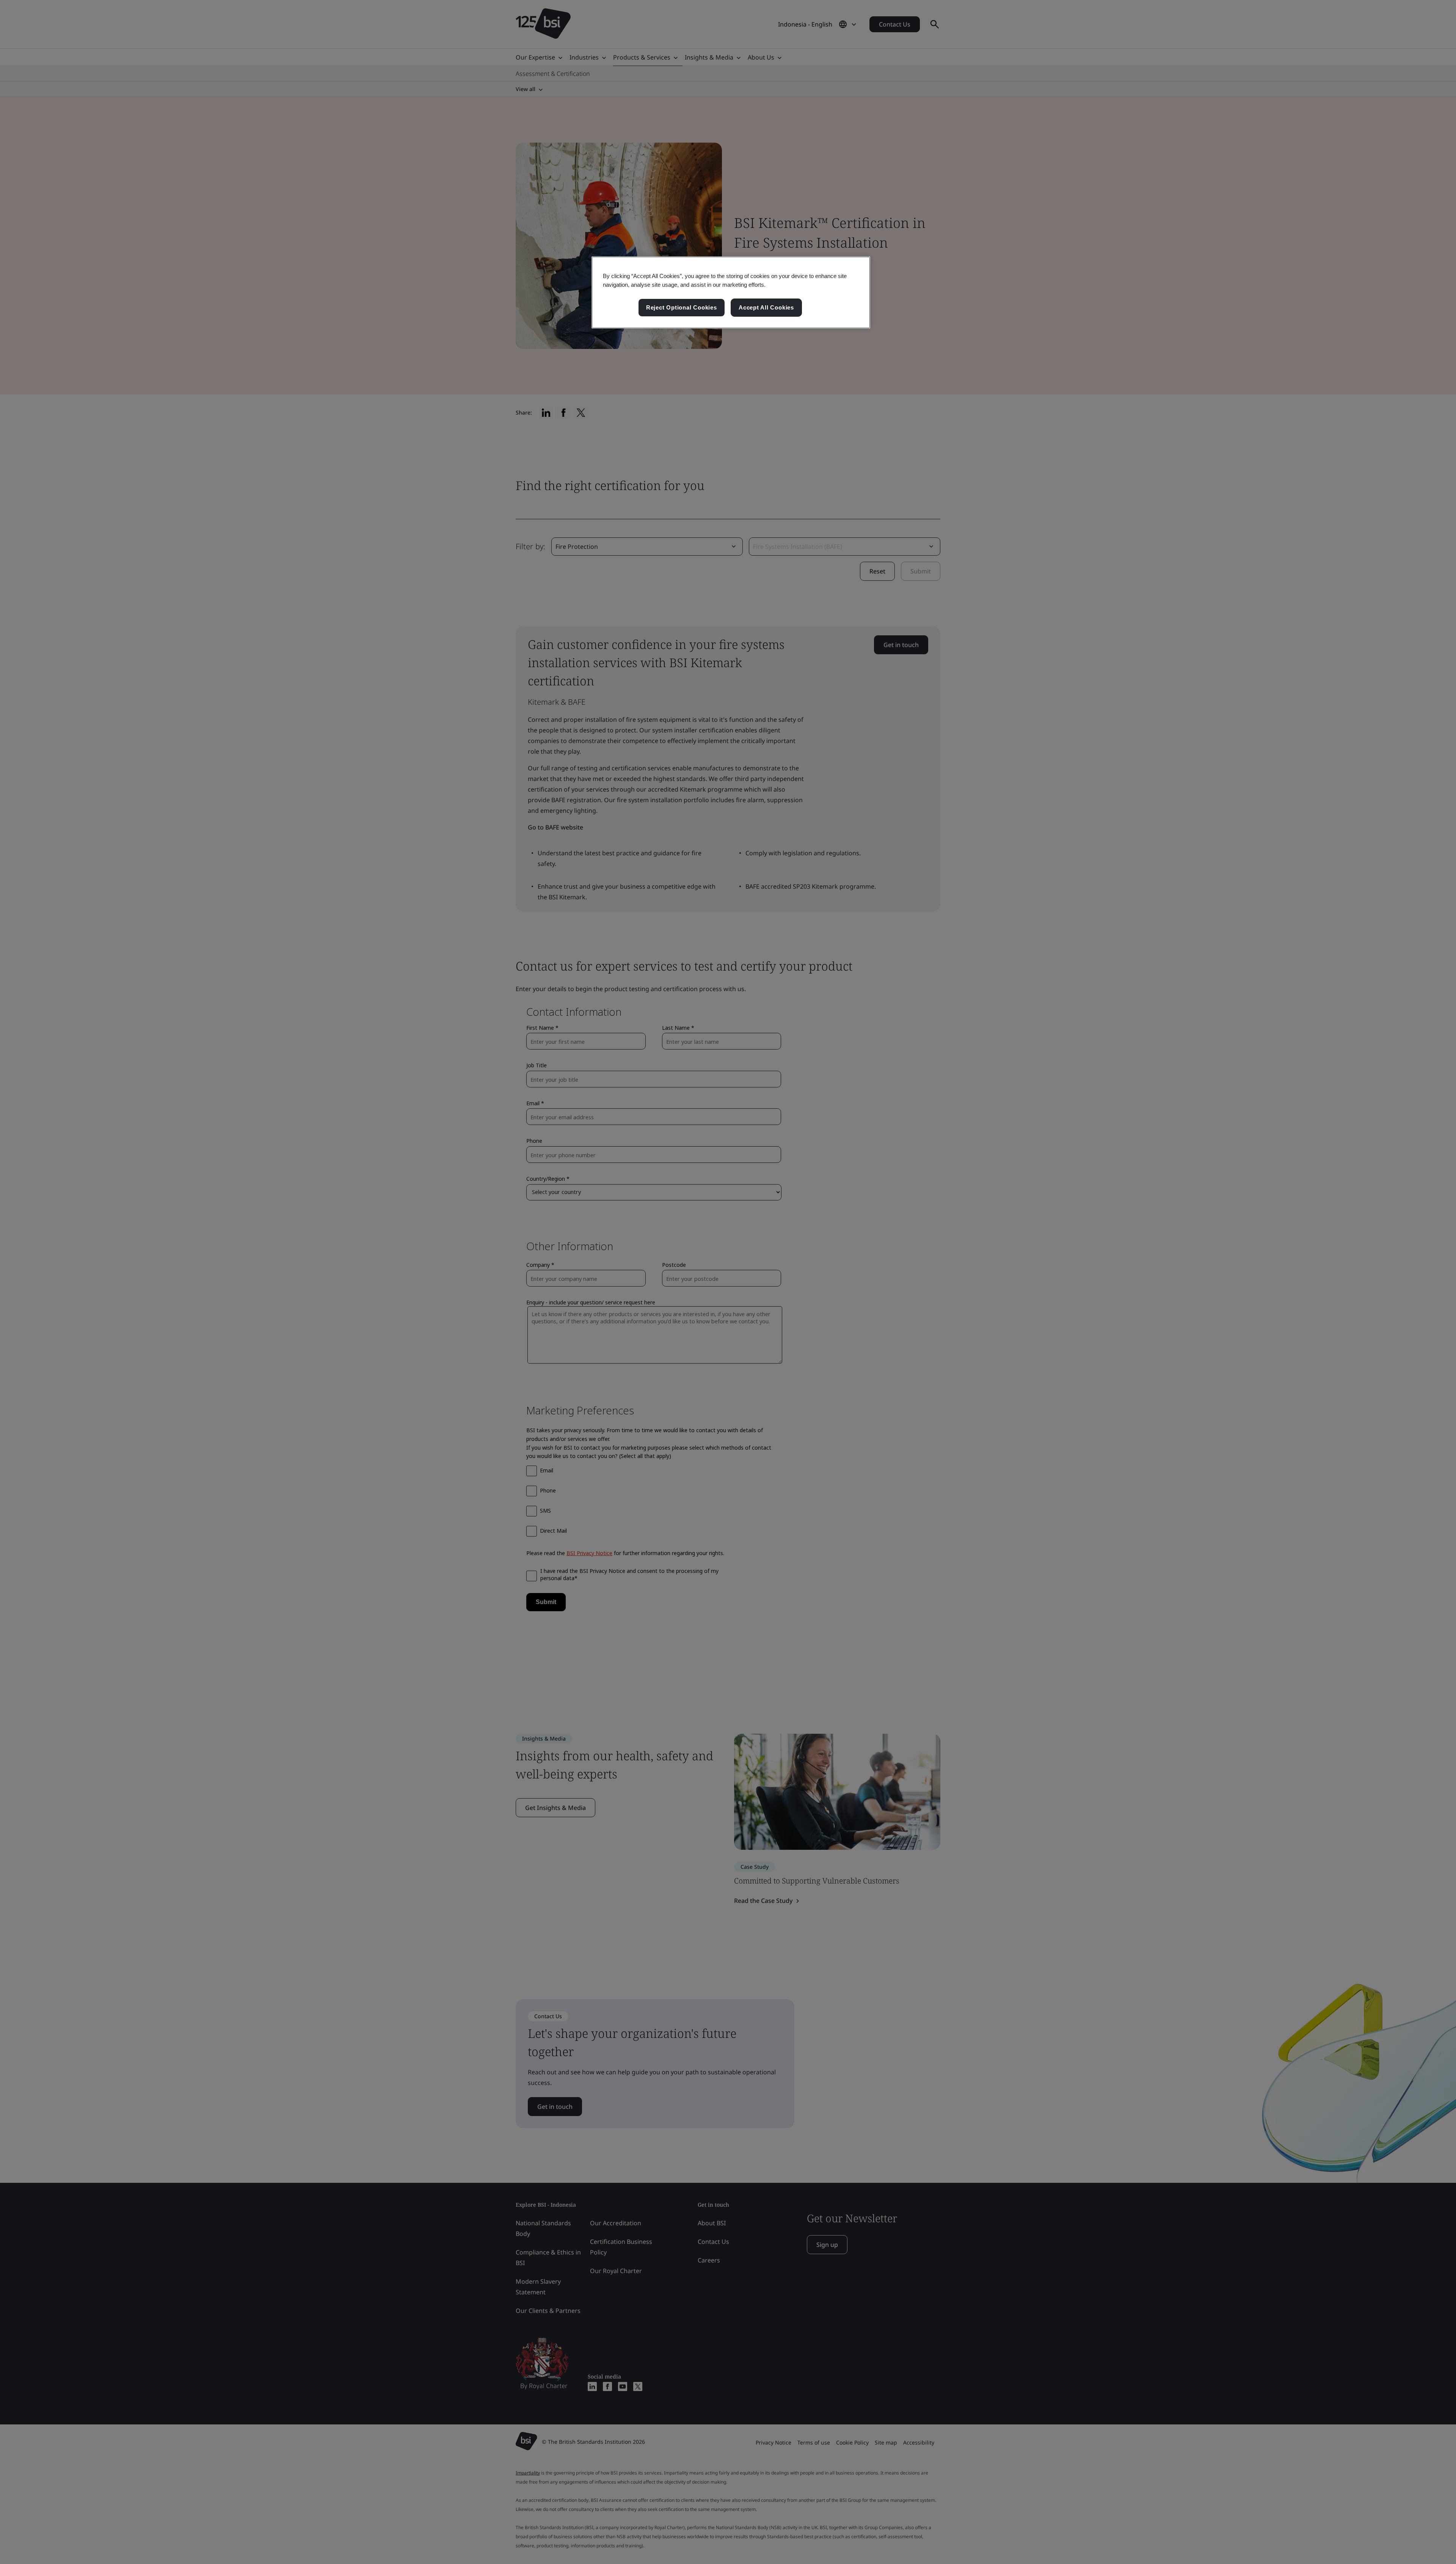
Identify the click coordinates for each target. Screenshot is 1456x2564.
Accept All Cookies (766, 307)
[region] (731, 292)
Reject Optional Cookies (682, 307)
